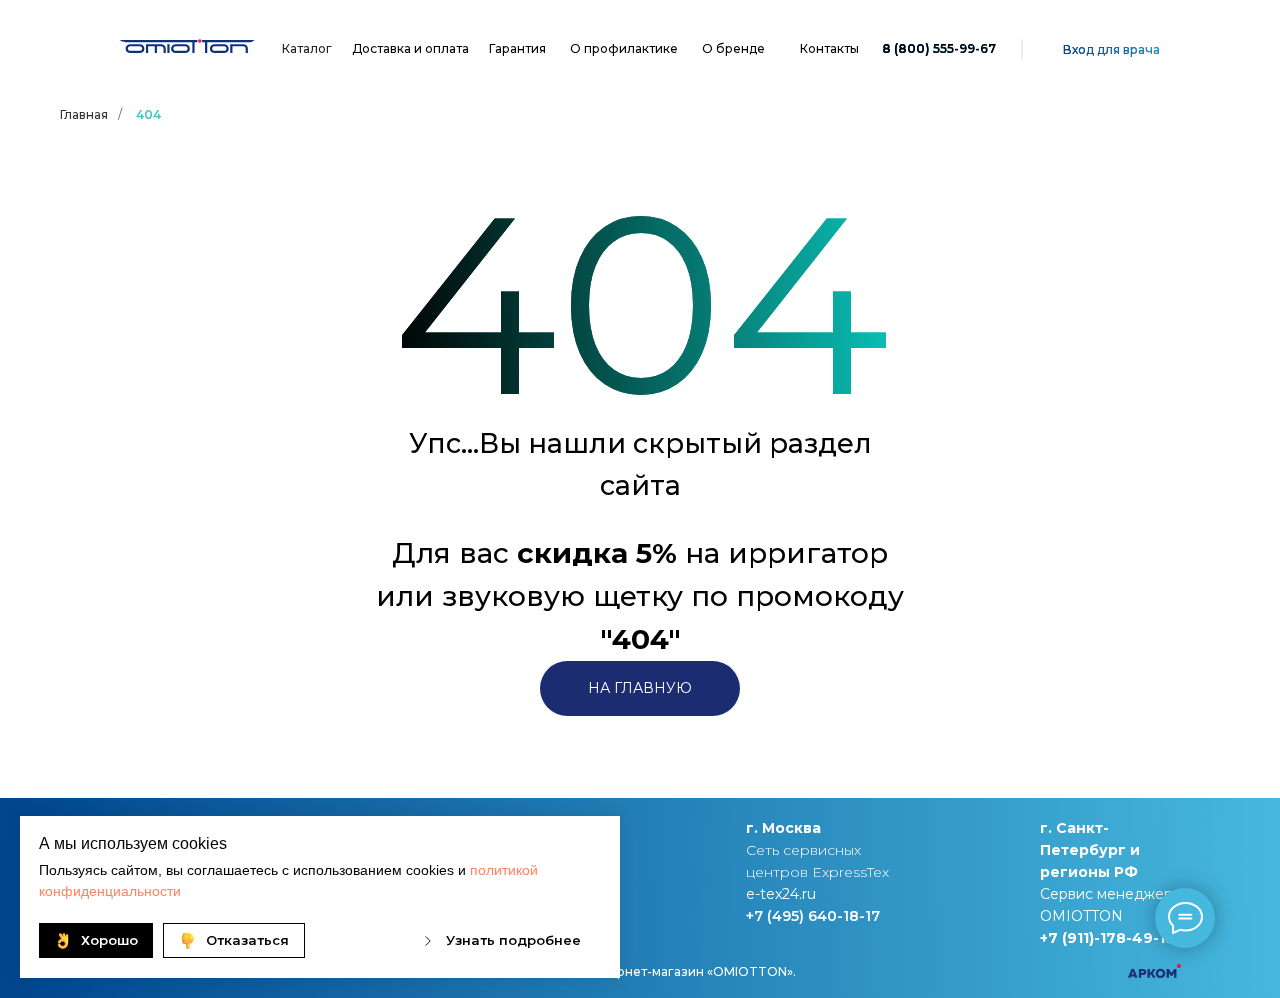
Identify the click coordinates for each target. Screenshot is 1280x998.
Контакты (829, 48)
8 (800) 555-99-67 (939, 48)
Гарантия (517, 48)
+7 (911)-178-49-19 (1107, 938)
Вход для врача (1111, 49)
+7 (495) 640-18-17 (813, 916)
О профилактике (624, 48)
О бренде (733, 48)
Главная (84, 114)
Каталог (307, 48)
